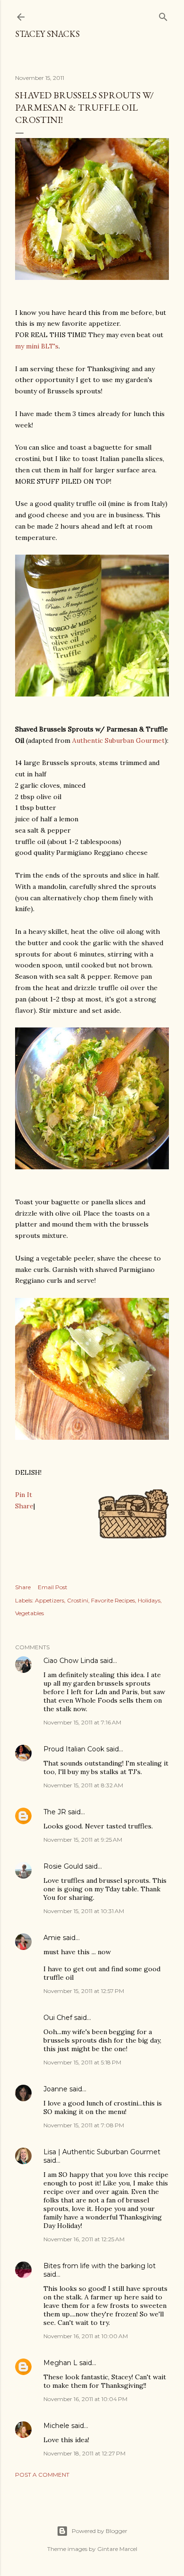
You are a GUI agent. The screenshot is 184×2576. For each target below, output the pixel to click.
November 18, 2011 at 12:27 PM (84, 2453)
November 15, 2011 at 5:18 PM (82, 2062)
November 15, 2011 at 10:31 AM (84, 1911)
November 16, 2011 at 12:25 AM (84, 2239)
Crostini (78, 1600)
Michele (56, 2426)
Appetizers (50, 1600)
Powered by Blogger (100, 2531)
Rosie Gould (63, 1866)
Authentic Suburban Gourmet (118, 740)
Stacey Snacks (47, 34)
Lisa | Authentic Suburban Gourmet (102, 2152)
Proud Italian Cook (74, 1749)
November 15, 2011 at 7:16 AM (82, 1722)
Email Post (53, 1587)
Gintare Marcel (117, 2549)
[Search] (163, 15)
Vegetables (29, 1613)
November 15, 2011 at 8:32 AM (83, 1785)
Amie (52, 1938)
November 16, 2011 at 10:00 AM (86, 2336)
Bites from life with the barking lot (100, 2266)
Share (24, 1506)
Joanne (55, 2089)
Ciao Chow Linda (71, 1661)
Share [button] (23, 1587)
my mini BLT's (37, 346)
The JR (55, 1812)
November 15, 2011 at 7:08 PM (84, 2125)
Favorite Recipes (113, 1600)
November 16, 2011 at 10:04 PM (85, 2399)
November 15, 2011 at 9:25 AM (83, 1840)
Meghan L (60, 2363)
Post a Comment (42, 2475)
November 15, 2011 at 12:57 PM (84, 1991)
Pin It (24, 1495)
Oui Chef (58, 2018)
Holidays (149, 1600)
